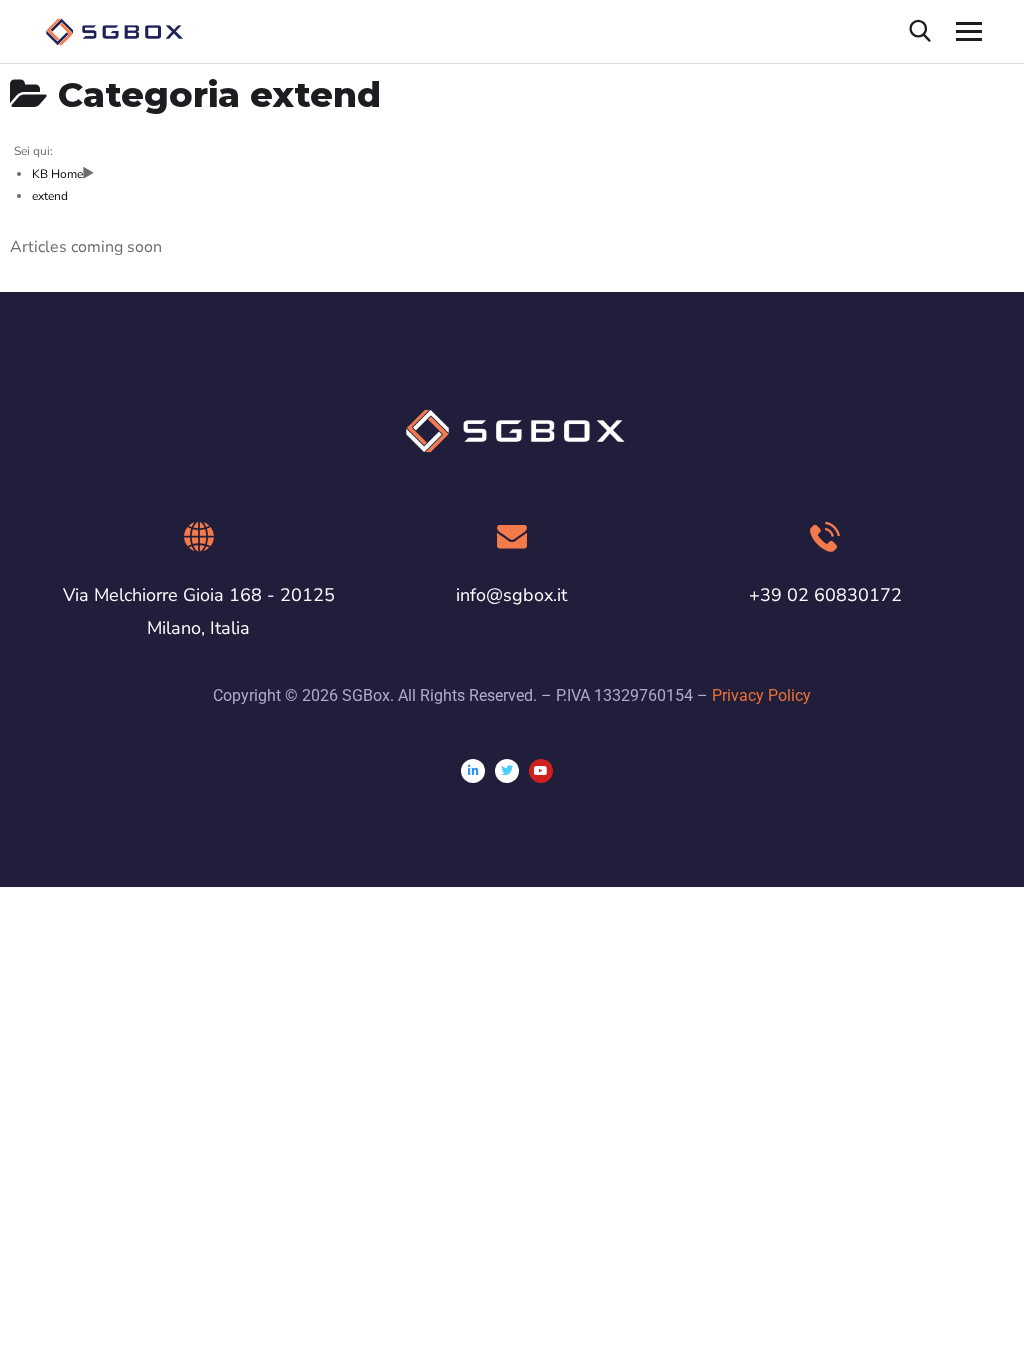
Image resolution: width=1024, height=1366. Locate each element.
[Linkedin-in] (473, 771)
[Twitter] (507, 771)
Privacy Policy (761, 695)
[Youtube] (541, 771)
